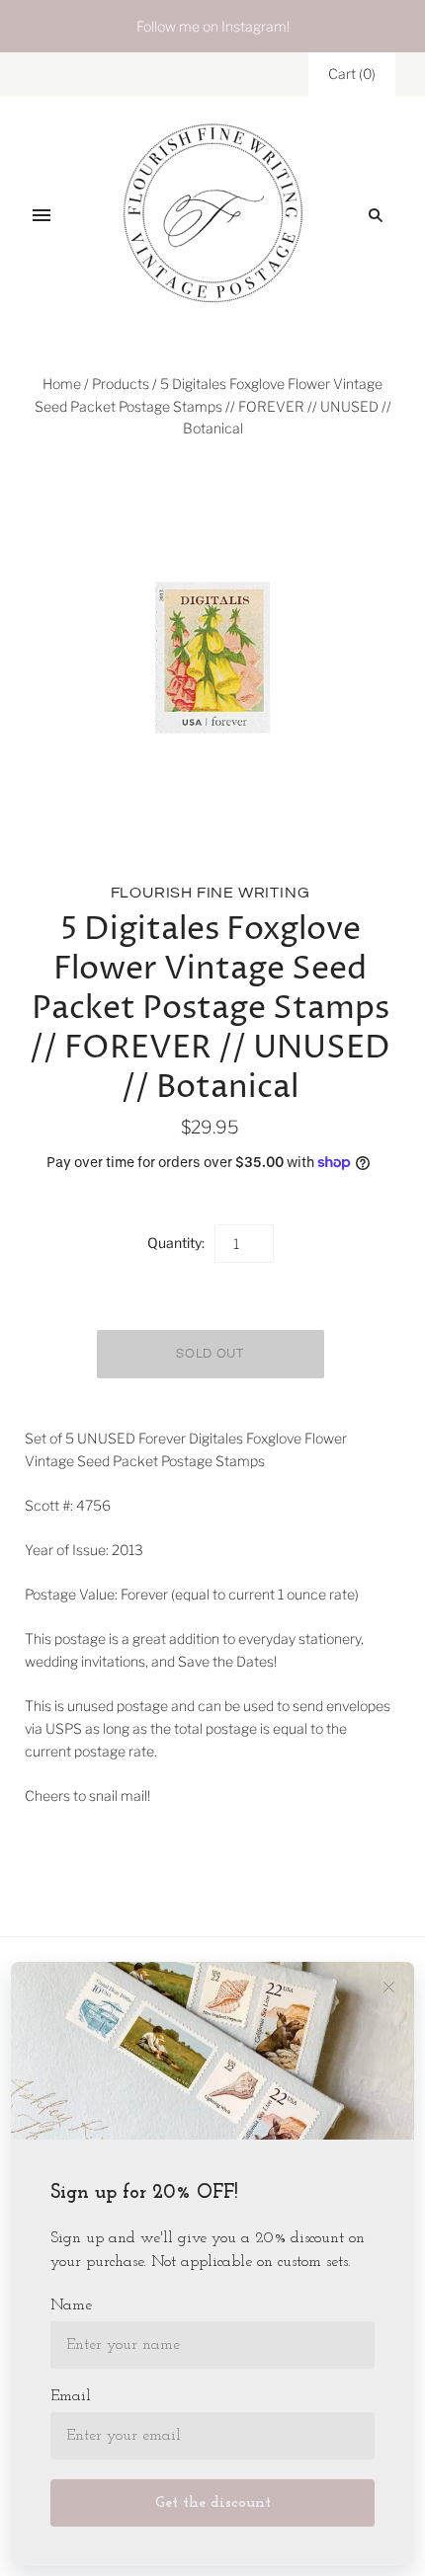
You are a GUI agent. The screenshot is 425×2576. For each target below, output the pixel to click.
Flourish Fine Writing (211, 893)
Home (62, 384)
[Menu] (42, 215)
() (352, 74)
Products (121, 384)
